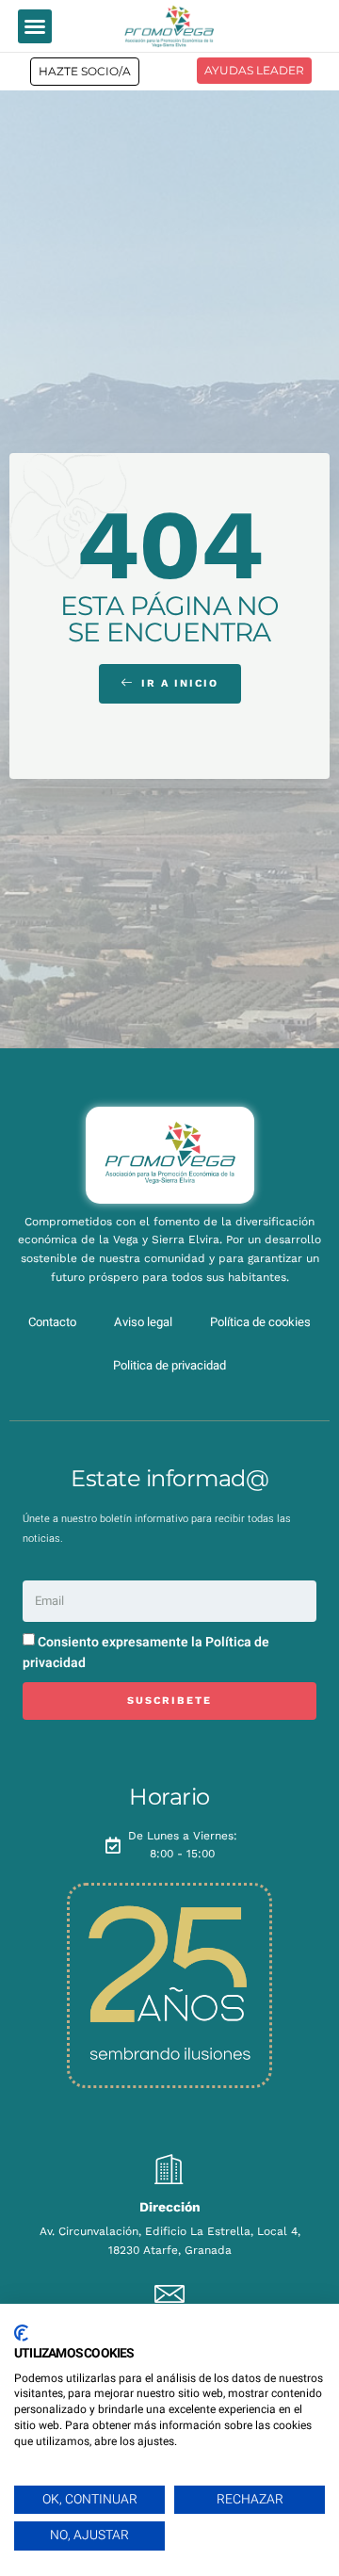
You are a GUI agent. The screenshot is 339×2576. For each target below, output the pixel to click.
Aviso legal (143, 1322)
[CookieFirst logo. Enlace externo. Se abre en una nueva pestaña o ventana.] (21, 2333)
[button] (35, 26)
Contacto (52, 1322)
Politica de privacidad (169, 1365)
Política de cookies (260, 1322)
